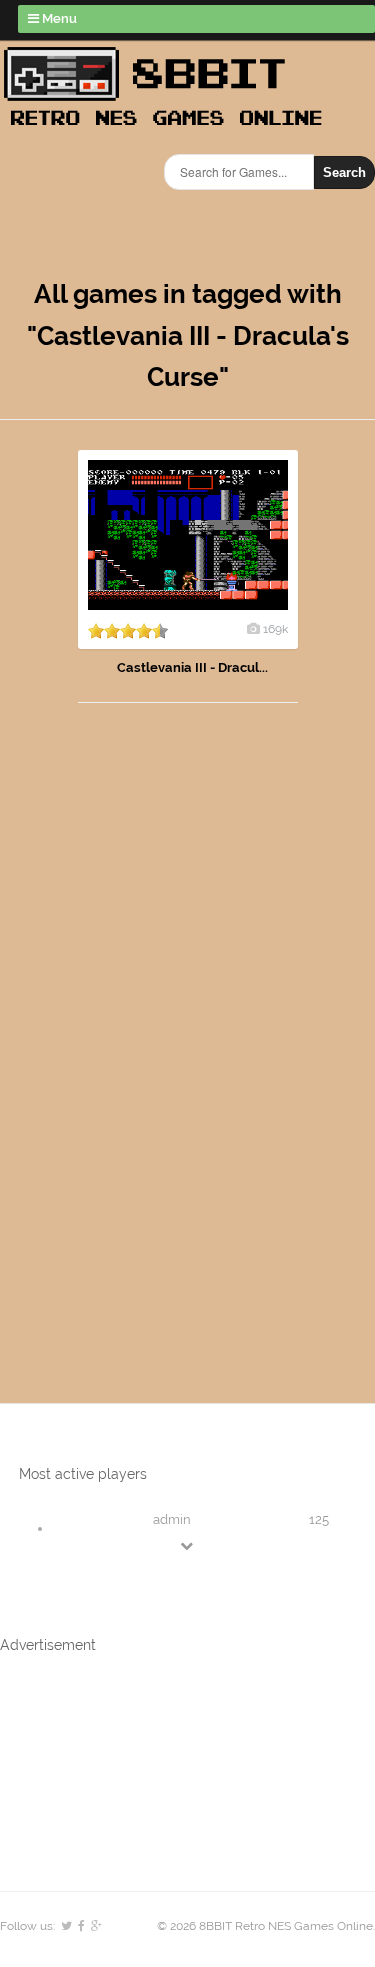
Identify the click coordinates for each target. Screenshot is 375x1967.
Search (344, 172)
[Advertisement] (115, 1033)
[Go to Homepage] (169, 127)
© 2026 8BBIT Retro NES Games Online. (266, 1926)
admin (172, 1519)
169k (275, 629)
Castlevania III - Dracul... (192, 667)
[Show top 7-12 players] (188, 1545)
